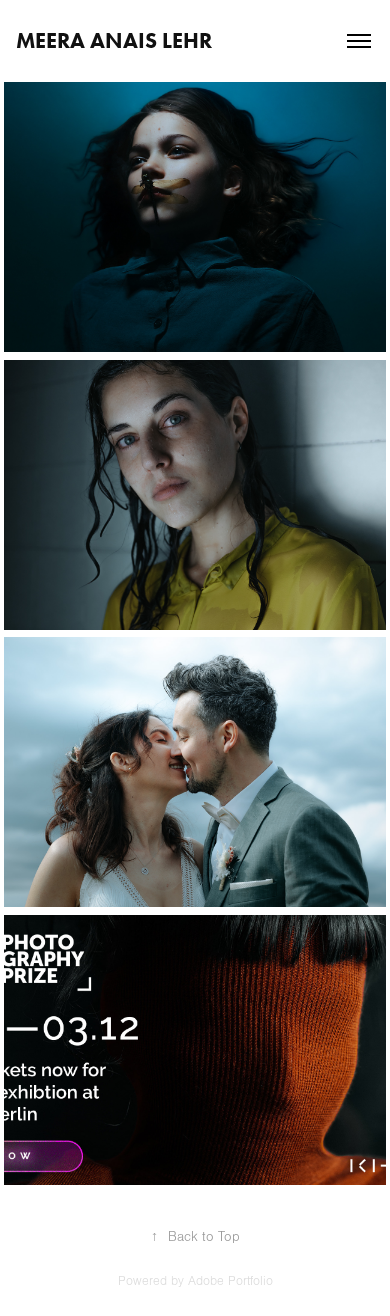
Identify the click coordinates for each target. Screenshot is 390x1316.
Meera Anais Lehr (114, 40)
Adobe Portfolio (230, 1281)
